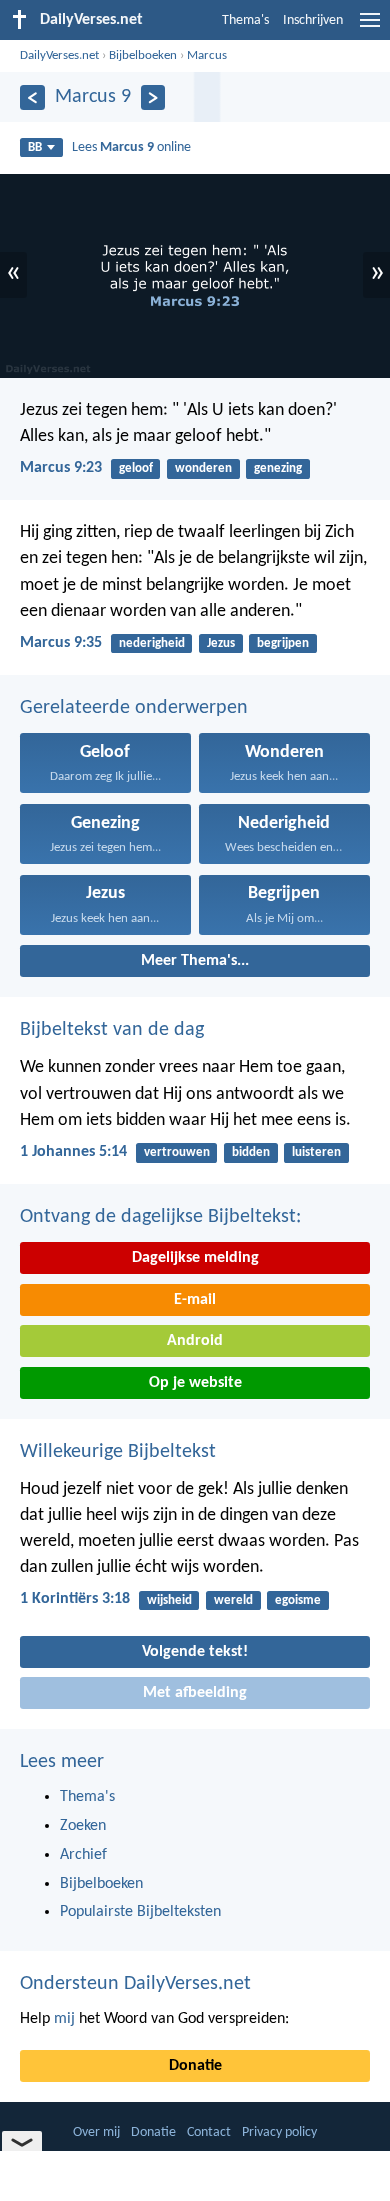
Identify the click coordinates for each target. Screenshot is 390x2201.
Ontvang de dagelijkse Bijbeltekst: (160, 1217)
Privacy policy (279, 2132)
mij (64, 2019)
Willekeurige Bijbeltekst (118, 1452)
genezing (278, 468)
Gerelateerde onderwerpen (134, 708)
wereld (233, 1600)
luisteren (316, 1152)
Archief (83, 1855)
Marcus (207, 55)
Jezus (221, 643)
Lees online (131, 147)
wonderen (203, 468)
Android (195, 1341)
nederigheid (152, 643)
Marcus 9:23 (61, 468)
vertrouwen (177, 1152)
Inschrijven (313, 20)
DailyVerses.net (59, 55)
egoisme (298, 1600)
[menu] (370, 28)
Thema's (245, 20)
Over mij (96, 2132)
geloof (136, 468)
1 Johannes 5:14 (73, 1152)
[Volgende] (153, 97)
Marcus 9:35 (61, 643)
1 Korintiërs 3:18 (75, 1599)
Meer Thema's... (195, 961)
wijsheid (169, 1600)
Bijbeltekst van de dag (112, 1030)
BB (35, 147)
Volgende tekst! (195, 1652)
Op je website (195, 1383)
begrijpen (283, 643)
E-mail (195, 1300)
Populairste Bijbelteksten (140, 1912)
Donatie (195, 2066)
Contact (209, 2132)
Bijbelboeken (143, 55)
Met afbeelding (195, 1693)
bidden (251, 1152)
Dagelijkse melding (195, 1258)
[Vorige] (32, 97)
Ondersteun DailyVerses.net (135, 1984)
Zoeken (83, 1826)
